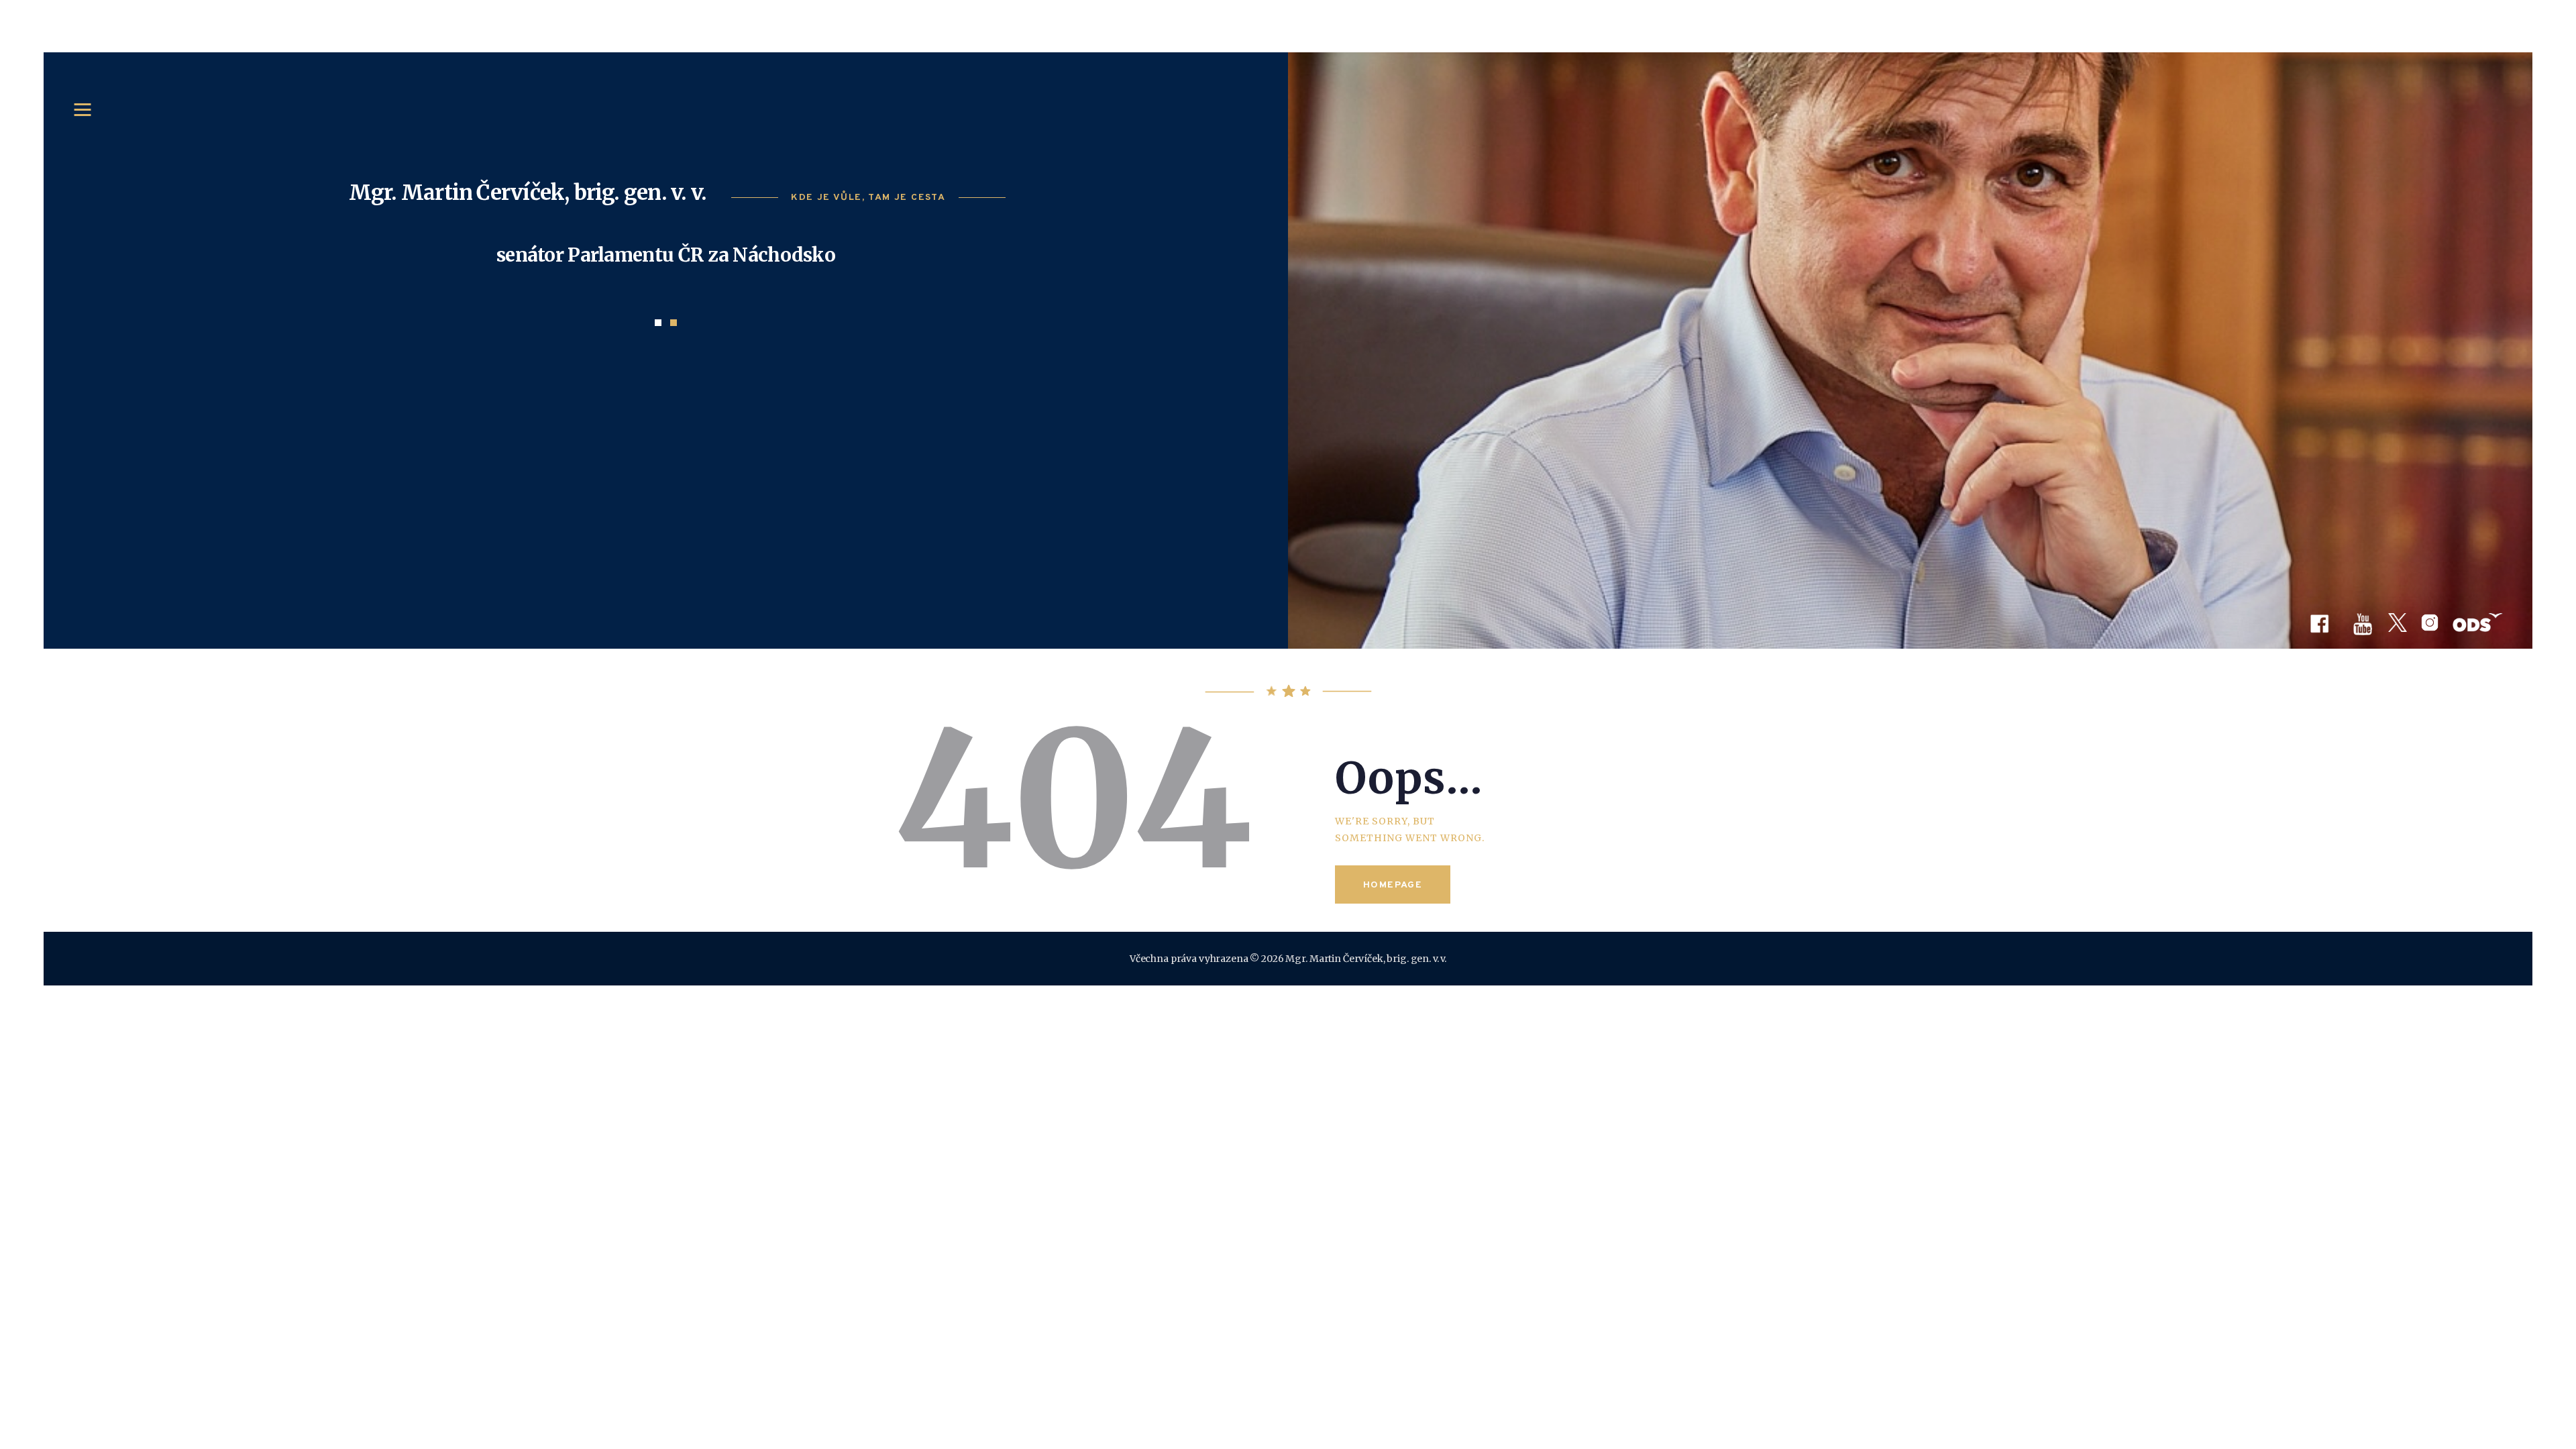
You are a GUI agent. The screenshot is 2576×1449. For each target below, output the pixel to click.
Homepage (1393, 885)
